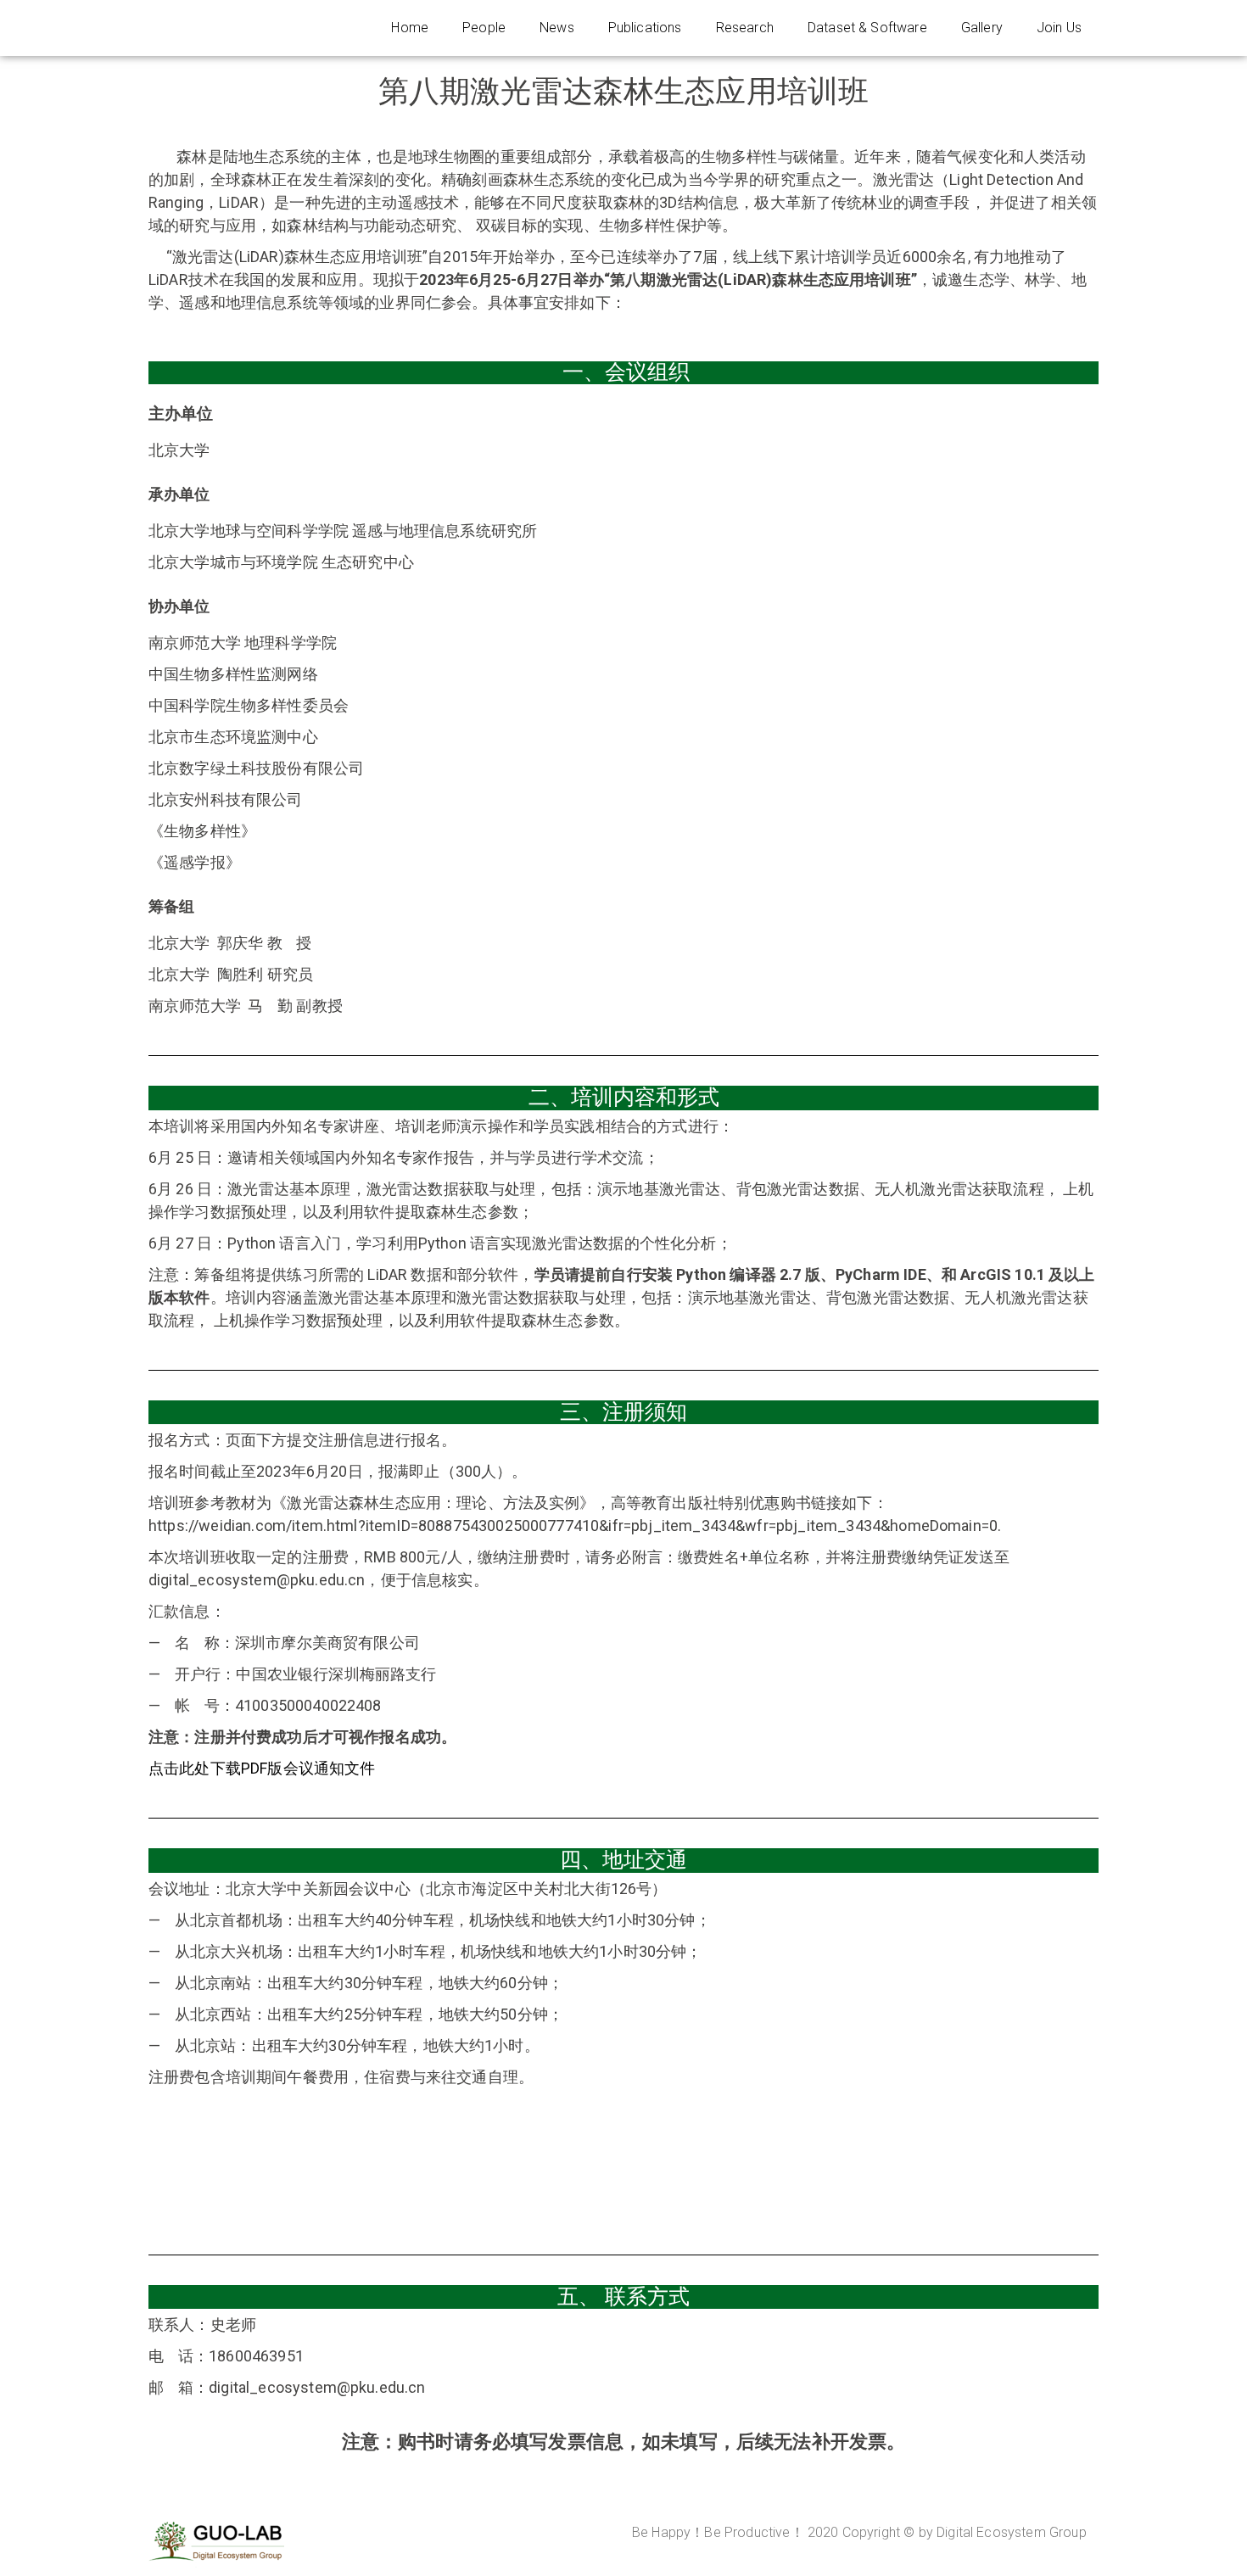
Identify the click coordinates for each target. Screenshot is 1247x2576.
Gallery (982, 28)
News (557, 28)
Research (745, 28)
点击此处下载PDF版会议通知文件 (262, 1768)
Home (410, 28)
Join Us (1059, 28)
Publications (645, 28)
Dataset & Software (867, 28)
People (484, 28)
